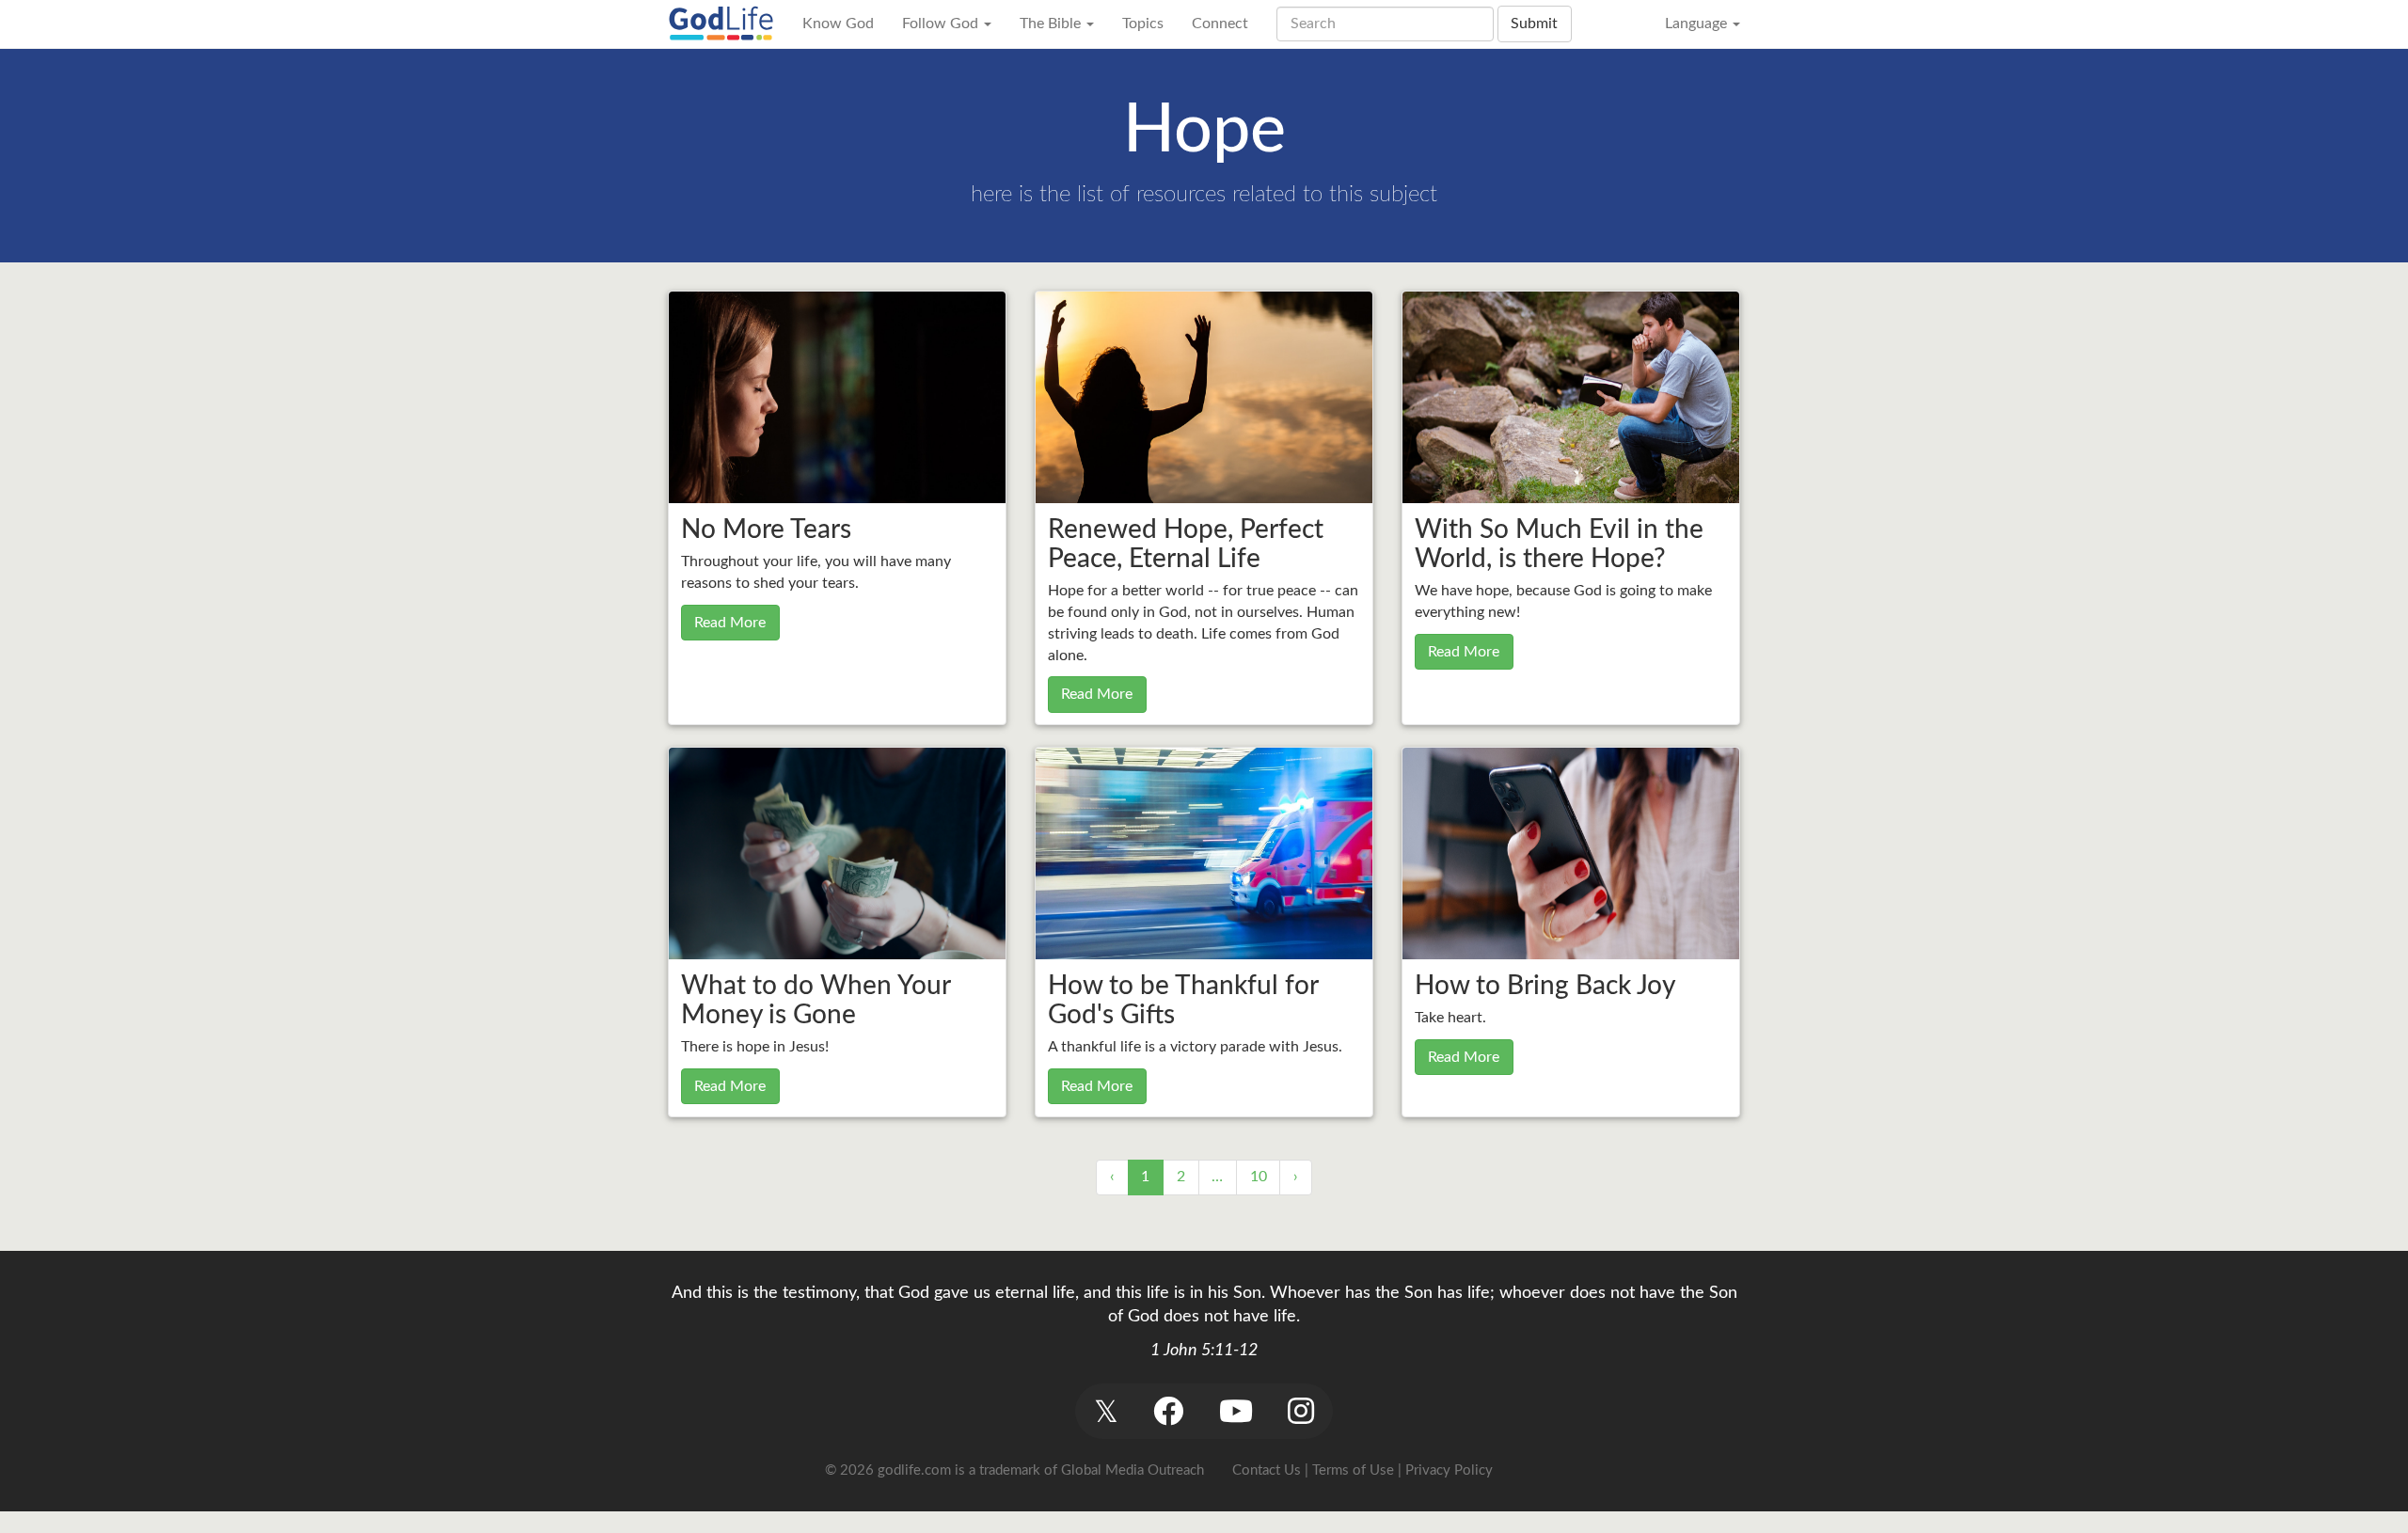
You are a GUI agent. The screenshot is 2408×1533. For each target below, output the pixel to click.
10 (1259, 1177)
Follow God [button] (942, 24)
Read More (730, 623)
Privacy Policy (1449, 1470)
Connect (1220, 24)
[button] (1106, 1411)
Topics (1143, 24)
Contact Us (1267, 1470)
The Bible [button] (1052, 24)
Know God (838, 24)
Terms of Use (1353, 1470)
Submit (1534, 24)
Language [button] (1698, 24)
